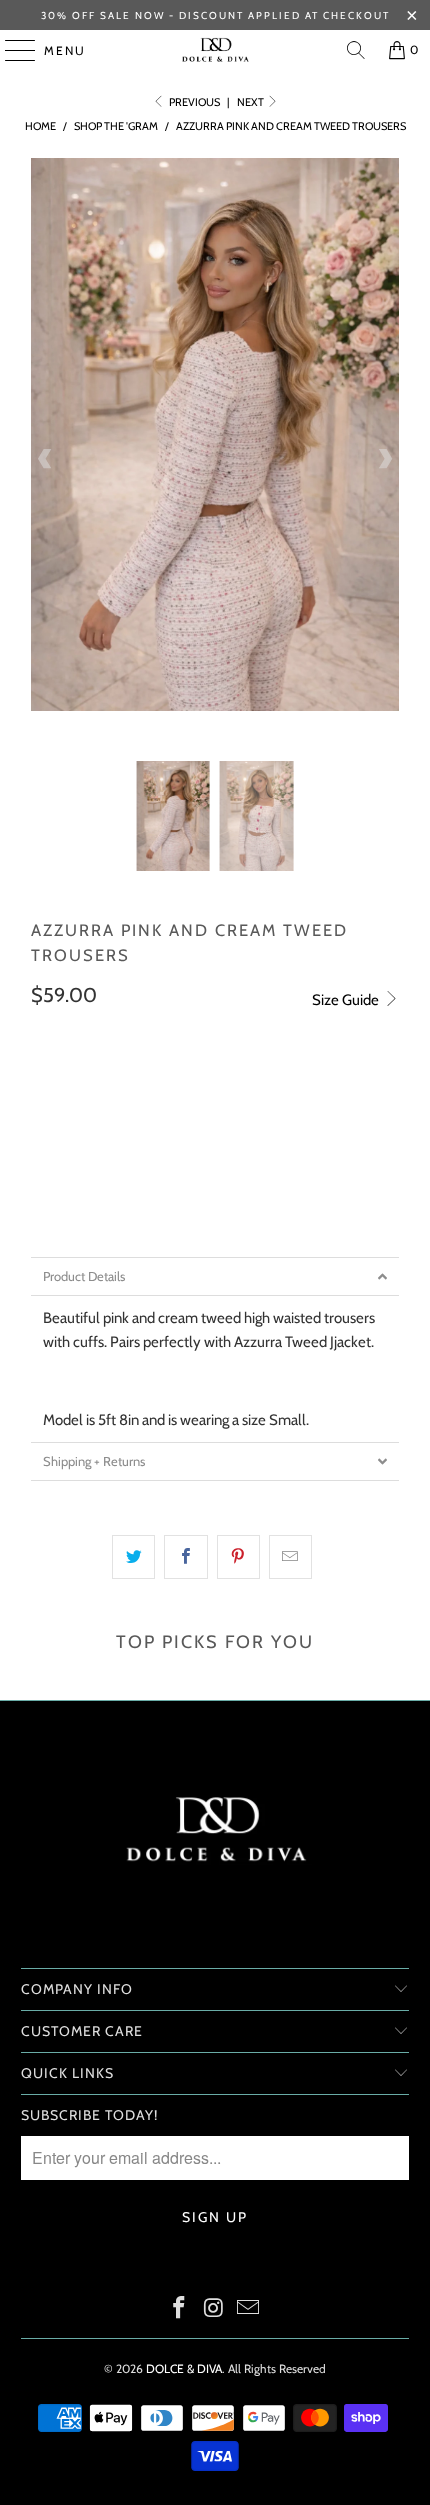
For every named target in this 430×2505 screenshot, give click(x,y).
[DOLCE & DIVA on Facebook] (179, 2309)
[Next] (384, 459)
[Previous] (46, 459)
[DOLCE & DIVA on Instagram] (214, 2309)
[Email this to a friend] (290, 1557)
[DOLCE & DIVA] (215, 50)
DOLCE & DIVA (184, 2368)
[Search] (356, 50)
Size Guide (347, 1000)
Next (251, 102)
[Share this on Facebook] (185, 1557)
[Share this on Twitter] (133, 1557)
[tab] (215, 1276)
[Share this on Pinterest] (238, 1557)
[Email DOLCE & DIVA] (249, 2309)
